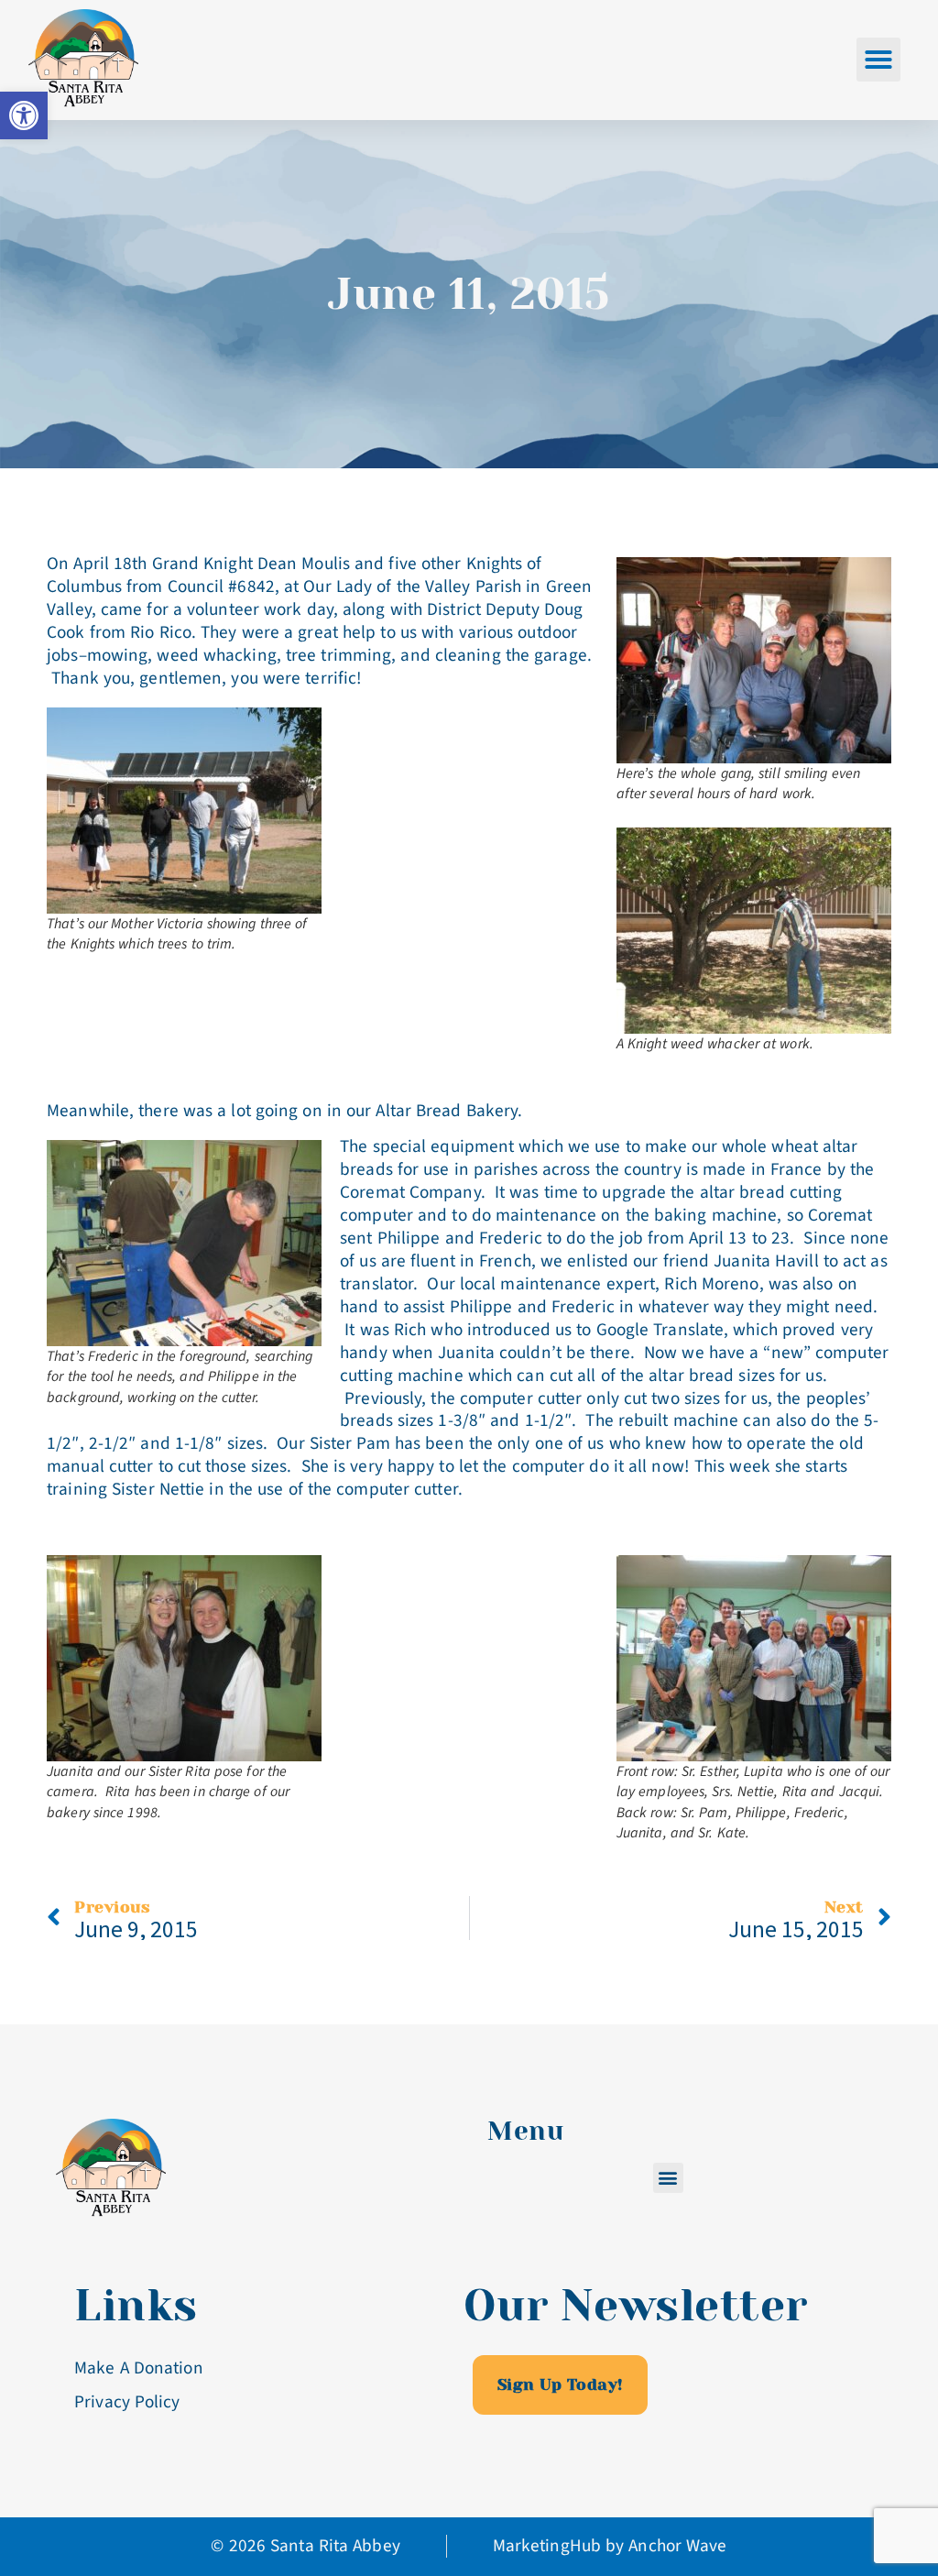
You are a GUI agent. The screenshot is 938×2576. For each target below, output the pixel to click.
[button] (878, 60)
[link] (24, 115)
